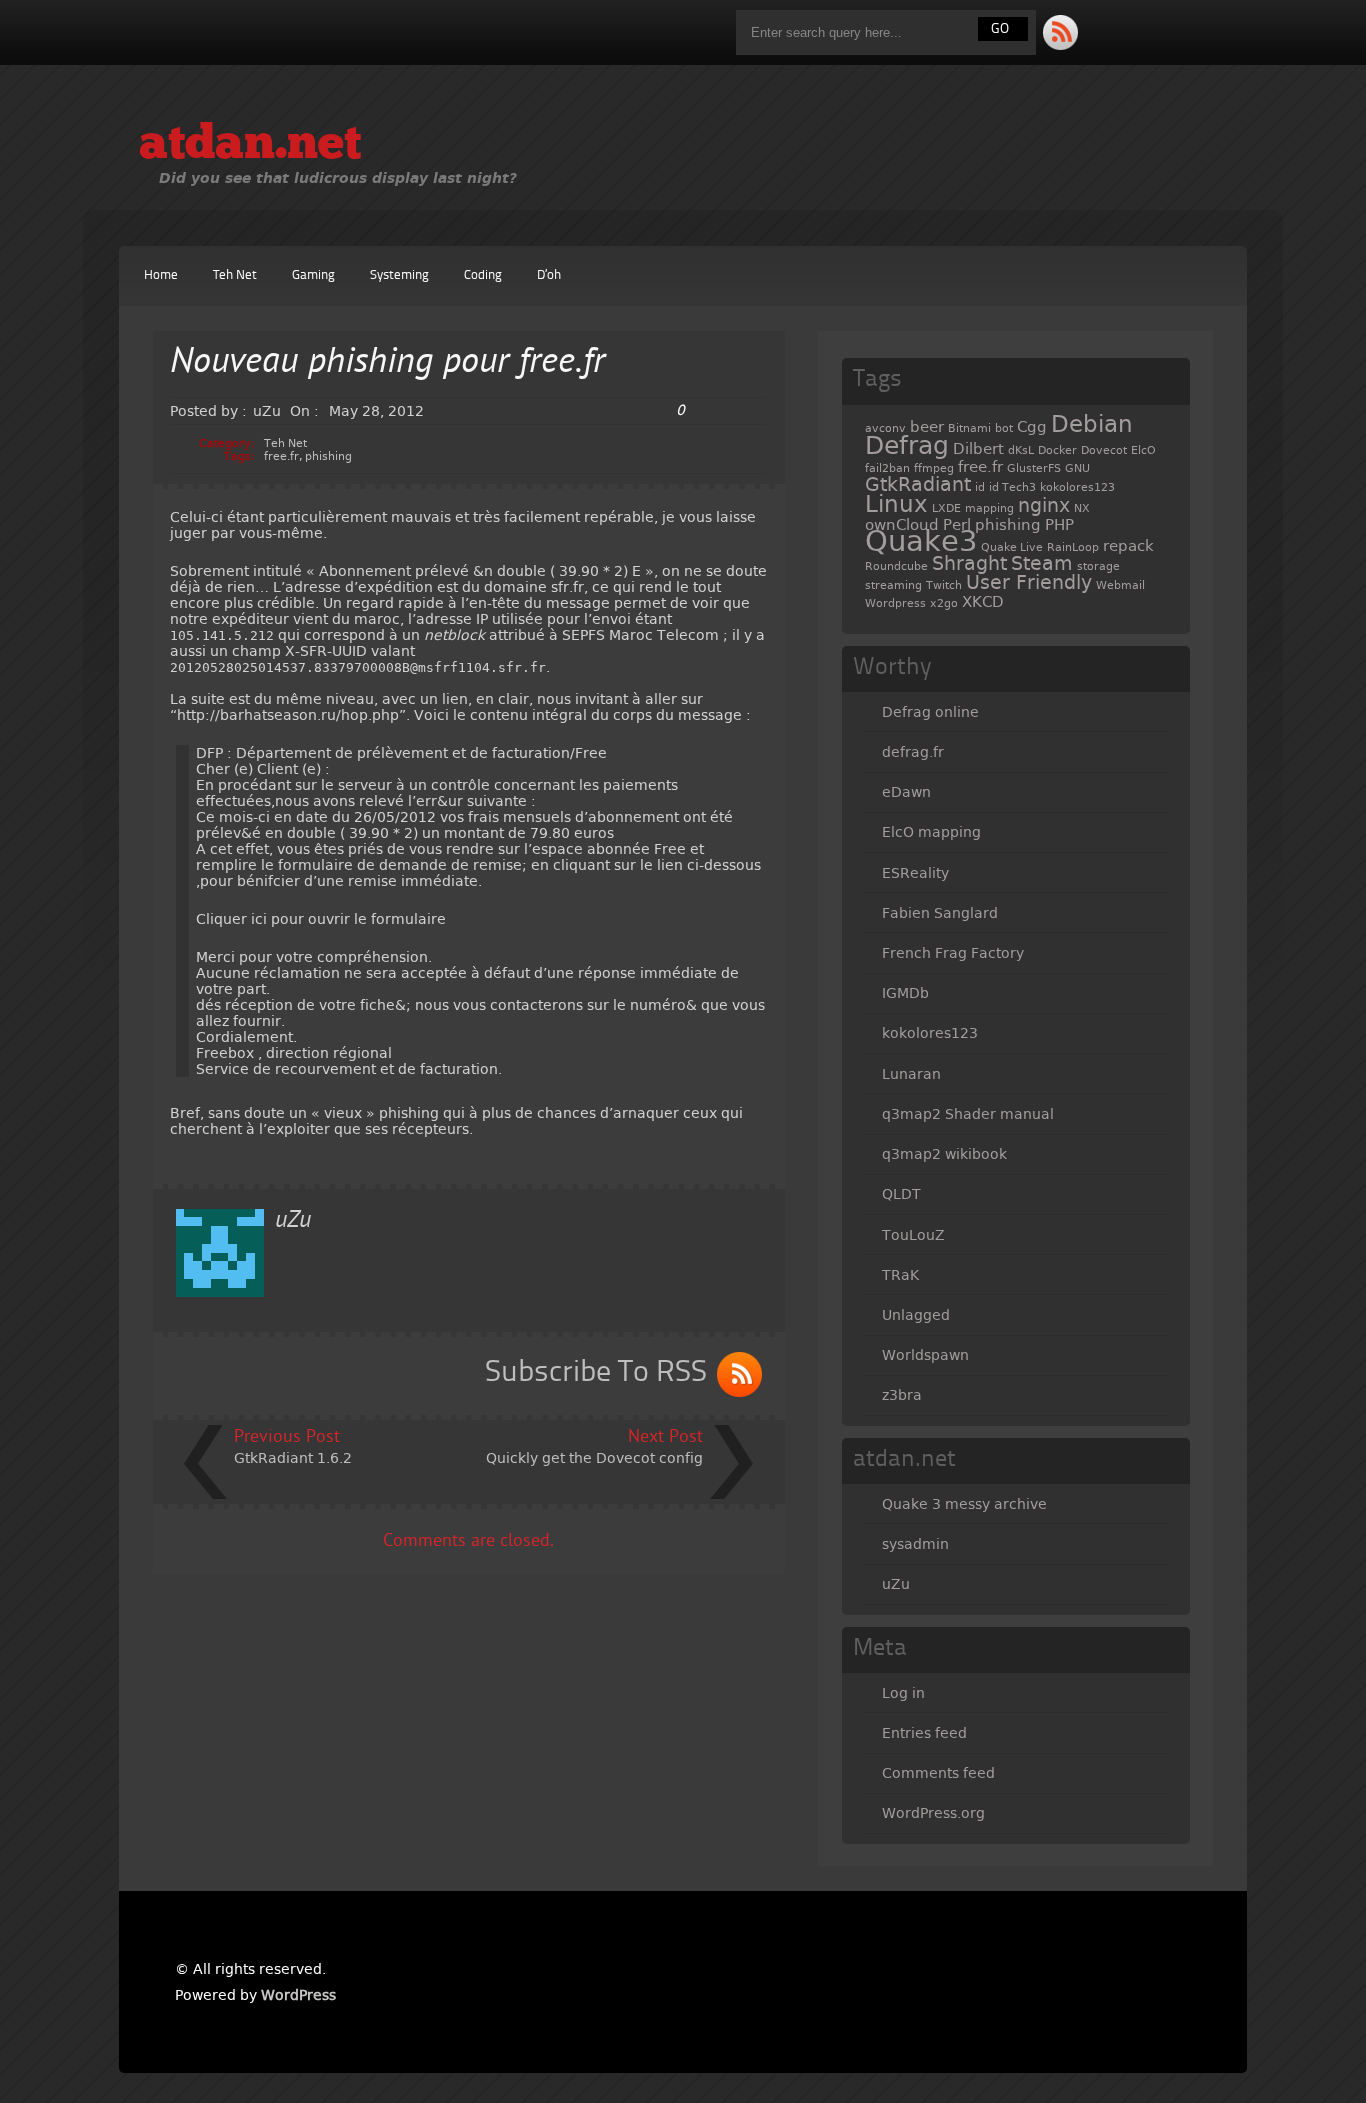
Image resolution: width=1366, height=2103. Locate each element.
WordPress (298, 1995)
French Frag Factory (953, 953)
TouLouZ (913, 1235)
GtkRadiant (918, 484)
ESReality (915, 873)
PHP (1059, 525)
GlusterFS (1034, 468)
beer (927, 427)
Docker (1057, 450)
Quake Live (1012, 547)
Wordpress (895, 603)
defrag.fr (913, 752)
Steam (1042, 563)
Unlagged (916, 1315)
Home (161, 275)
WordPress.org (933, 1813)
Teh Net (235, 275)
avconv (885, 428)
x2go (944, 603)
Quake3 (921, 541)
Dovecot (1104, 450)
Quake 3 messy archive (964, 1504)
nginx (1044, 505)
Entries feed (924, 1733)
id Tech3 (1012, 487)
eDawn (906, 792)
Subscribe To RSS (596, 1373)
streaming (893, 585)
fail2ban (887, 468)
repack (1128, 546)
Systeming (399, 275)
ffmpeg (934, 468)
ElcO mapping (931, 832)
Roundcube (896, 566)
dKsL (1021, 450)
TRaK (900, 1275)
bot (1004, 428)
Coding (483, 275)
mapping (989, 508)
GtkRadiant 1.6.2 (293, 1458)
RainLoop (1073, 547)
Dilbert (978, 449)
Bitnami (969, 428)
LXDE (946, 508)
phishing (328, 456)
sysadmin (915, 1544)
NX (1082, 508)
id (980, 487)
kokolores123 (1077, 487)
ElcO (1143, 450)
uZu (896, 1584)
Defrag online (930, 712)
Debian (1092, 424)
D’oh (549, 275)
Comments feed (938, 1773)
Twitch (944, 585)
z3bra (902, 1395)
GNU (1077, 468)
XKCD (983, 602)
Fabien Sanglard (940, 913)
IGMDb (905, 993)
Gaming (313, 275)
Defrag (907, 445)
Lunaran (911, 1074)
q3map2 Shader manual (968, 1114)
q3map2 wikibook (944, 1154)
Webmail (1120, 585)
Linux (896, 504)
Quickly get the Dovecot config (594, 1458)
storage (1098, 566)
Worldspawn (925, 1355)
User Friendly (1029, 582)
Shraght (969, 563)
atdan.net (250, 146)
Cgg (1032, 427)
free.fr (281, 456)
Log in (903, 1693)
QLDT (901, 1194)
